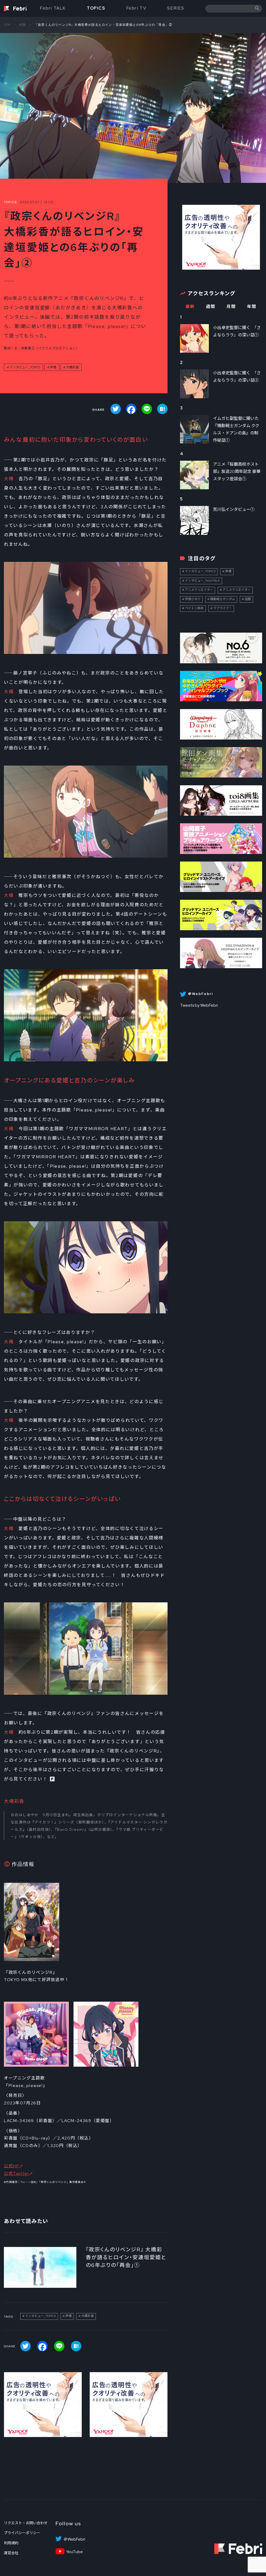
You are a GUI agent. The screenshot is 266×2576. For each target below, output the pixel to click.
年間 (252, 307)
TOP (7, 25)
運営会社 (11, 2553)
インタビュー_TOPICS (25, 367)
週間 (211, 307)
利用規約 (11, 2543)
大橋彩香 (72, 367)
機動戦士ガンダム (223, 599)
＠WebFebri (74, 2539)
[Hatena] (162, 409)
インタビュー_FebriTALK (202, 581)
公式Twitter (16, 2173)
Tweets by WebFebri (199, 1005)
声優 (53, 367)
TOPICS (96, 8)
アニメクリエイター (199, 590)
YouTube (74, 2552)
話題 (248, 599)
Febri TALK (53, 8)
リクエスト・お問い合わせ (26, 2523)
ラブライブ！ (223, 608)
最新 (190, 307)
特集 (23, 25)
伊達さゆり (193, 599)
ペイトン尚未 (194, 608)
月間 (231, 307)
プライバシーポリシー (22, 2533)
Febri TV (136, 8)
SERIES (176, 8)
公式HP (12, 2166)
